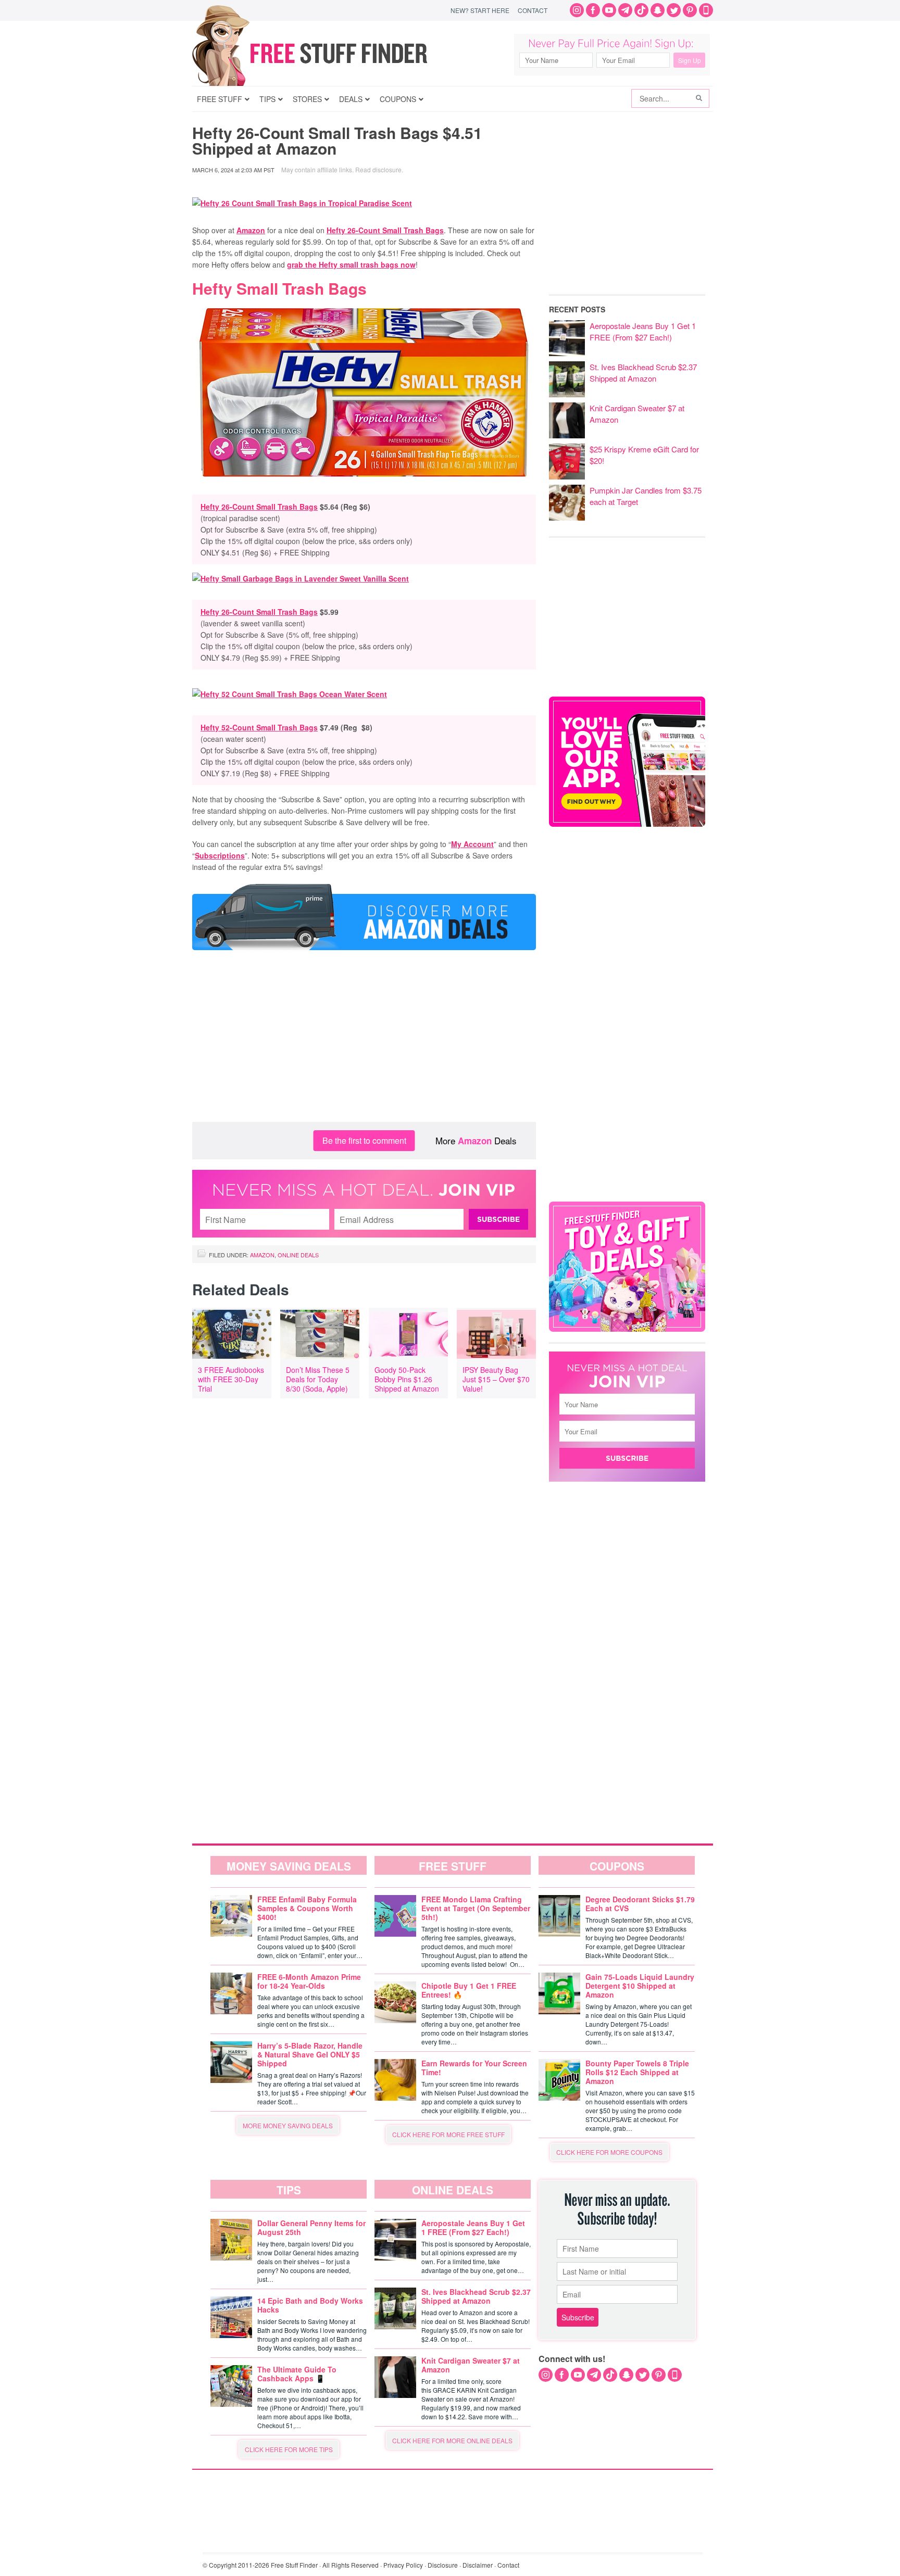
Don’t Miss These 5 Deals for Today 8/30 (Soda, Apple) (318, 1379)
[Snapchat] (658, 10)
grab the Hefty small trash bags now (351, 264)
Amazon (251, 230)
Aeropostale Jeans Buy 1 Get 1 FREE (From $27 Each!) (643, 331)
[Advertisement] (364, 1039)
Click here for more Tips (289, 2449)
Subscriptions (220, 855)
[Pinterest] (690, 10)
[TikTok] (641, 10)
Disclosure (443, 2565)
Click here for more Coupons (609, 2152)
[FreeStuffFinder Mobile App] (706, 10)
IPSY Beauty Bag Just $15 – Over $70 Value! (496, 1379)
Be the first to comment (364, 1140)
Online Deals (298, 1255)
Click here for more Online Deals (452, 2440)
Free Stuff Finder (332, 53)
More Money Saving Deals (288, 2125)
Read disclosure (378, 169)
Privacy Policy (403, 2565)
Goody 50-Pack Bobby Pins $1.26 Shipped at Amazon (407, 1379)
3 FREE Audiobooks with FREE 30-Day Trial (231, 1379)
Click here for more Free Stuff (448, 2134)
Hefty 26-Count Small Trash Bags (385, 230)
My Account (472, 844)
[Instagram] (577, 10)
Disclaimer (478, 2565)
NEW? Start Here (480, 10)
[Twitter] (674, 10)
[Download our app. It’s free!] (627, 824)
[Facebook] (593, 10)
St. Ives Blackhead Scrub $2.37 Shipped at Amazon (643, 372)
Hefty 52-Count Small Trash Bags (259, 727)
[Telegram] (625, 10)
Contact (533, 10)
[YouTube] (609, 10)
